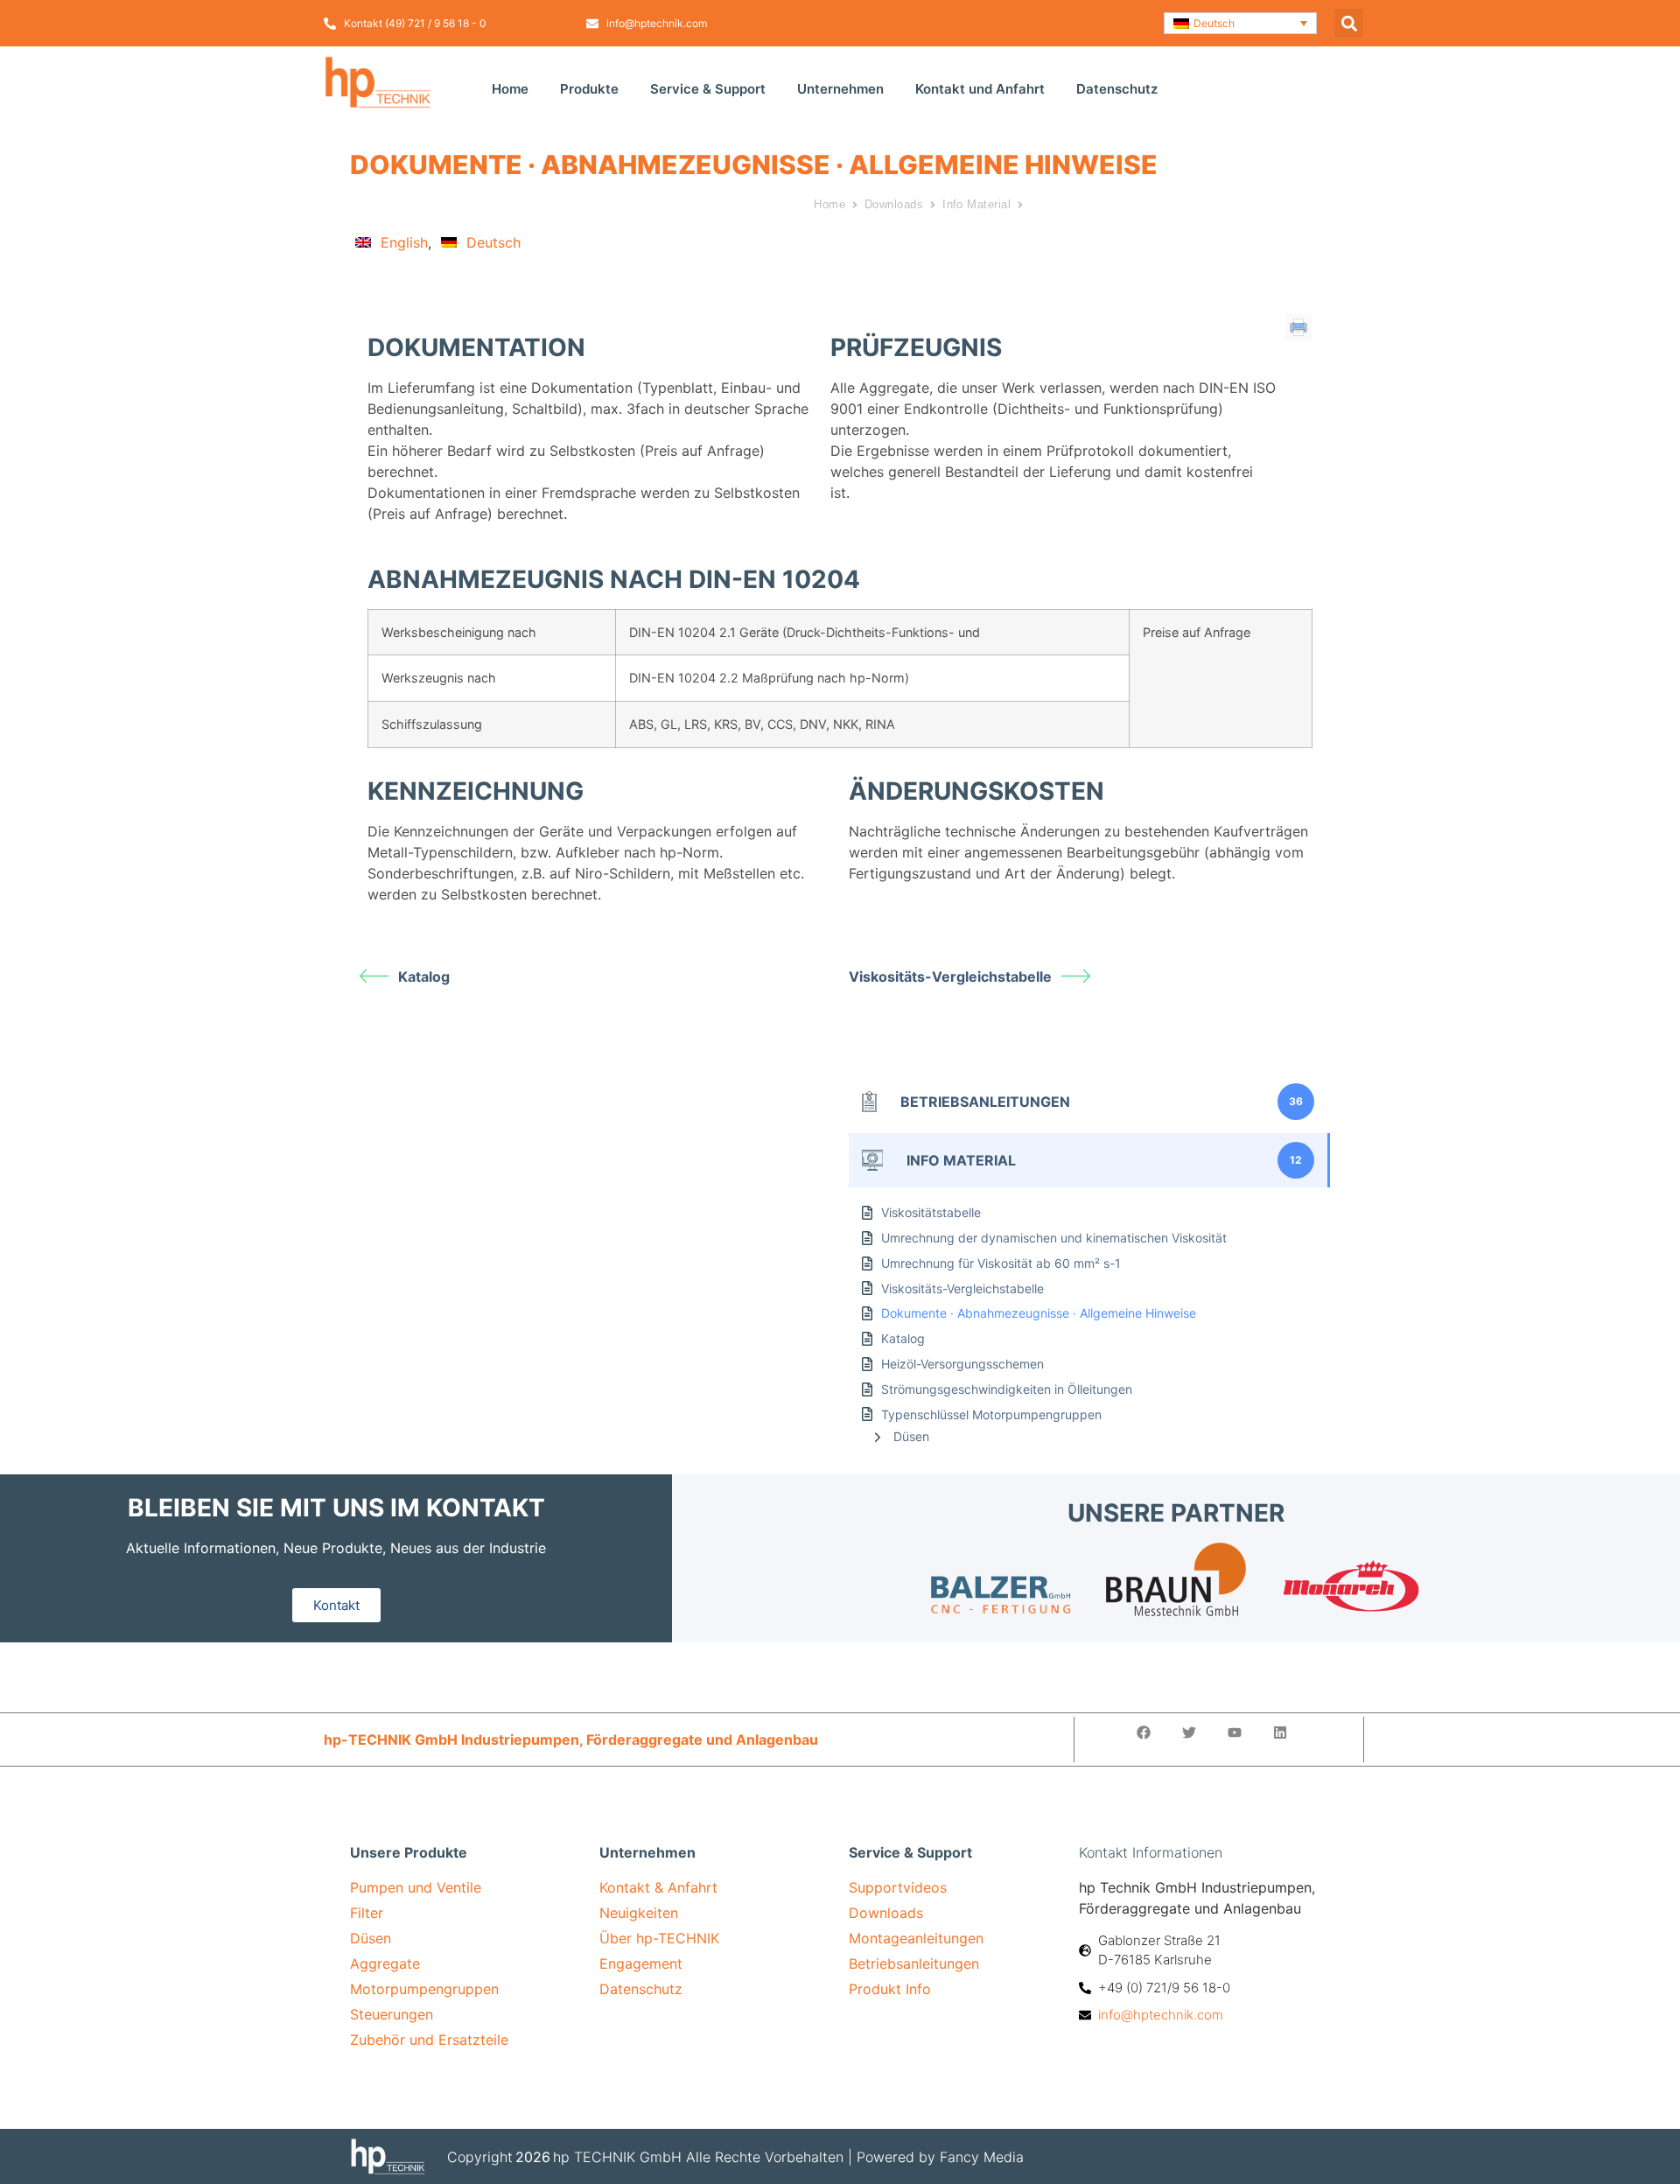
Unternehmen (840, 89)
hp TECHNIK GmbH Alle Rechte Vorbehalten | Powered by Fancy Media (788, 2157)
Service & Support (708, 89)
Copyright (480, 2157)
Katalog (424, 976)
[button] (1240, 23)
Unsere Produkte (409, 1852)
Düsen (911, 1436)
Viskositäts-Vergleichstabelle (950, 976)
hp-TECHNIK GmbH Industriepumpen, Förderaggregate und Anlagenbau (571, 1739)
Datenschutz (1117, 89)
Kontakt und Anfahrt (980, 89)
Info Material (976, 204)
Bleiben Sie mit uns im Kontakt (336, 1508)
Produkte (589, 89)
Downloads (894, 204)
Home (510, 89)
